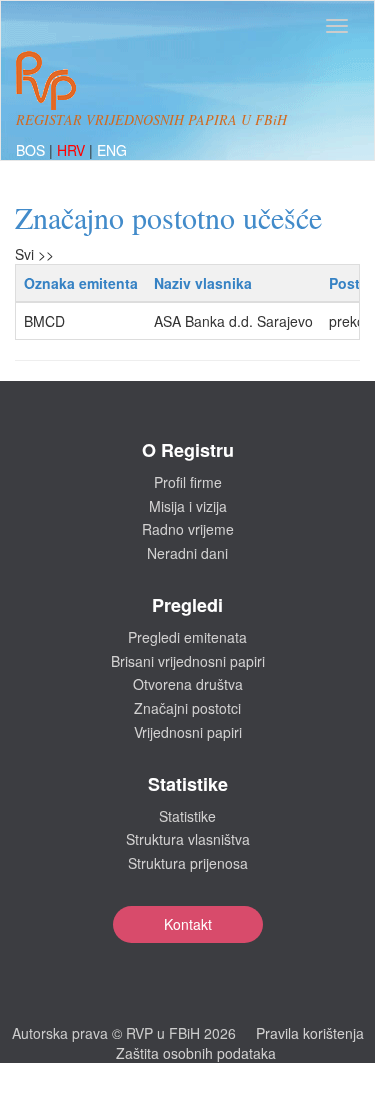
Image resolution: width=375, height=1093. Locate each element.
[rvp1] (46, 78)
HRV (73, 150)
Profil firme (188, 482)
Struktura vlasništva (188, 839)
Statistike (187, 816)
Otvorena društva (188, 684)
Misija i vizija (188, 506)
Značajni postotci (187, 708)
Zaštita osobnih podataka (196, 1053)
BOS (32, 150)
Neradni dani (187, 553)
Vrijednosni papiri (188, 732)
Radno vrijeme (188, 529)
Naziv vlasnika (203, 283)
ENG (112, 150)
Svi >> (34, 254)
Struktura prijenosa (188, 863)
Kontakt (188, 924)
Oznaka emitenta (81, 283)
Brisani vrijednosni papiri (188, 661)
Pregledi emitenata (187, 637)
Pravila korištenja (310, 1033)
